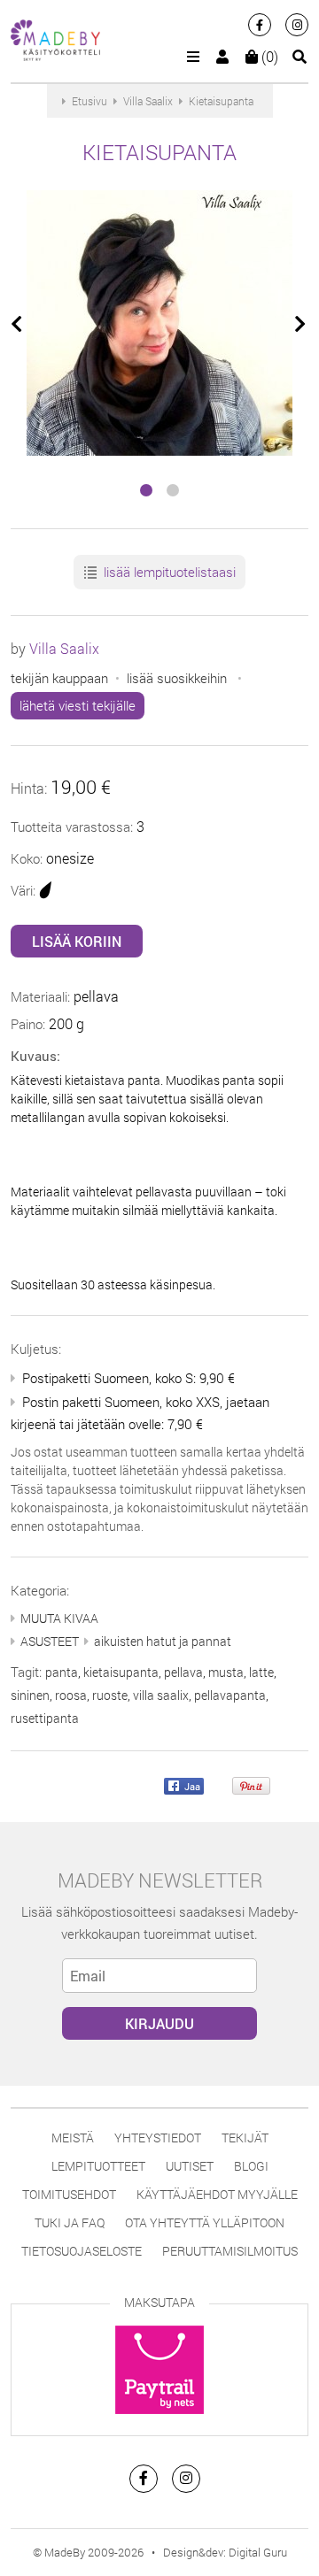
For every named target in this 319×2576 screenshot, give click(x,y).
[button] (146, 490)
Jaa (191, 1786)
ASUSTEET (50, 1641)
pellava (183, 1672)
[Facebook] (260, 25)
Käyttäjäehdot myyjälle (217, 2194)
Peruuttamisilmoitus (230, 2251)
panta (62, 1672)
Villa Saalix (64, 648)
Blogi (251, 2166)
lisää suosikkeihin (177, 678)
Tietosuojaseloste (82, 2251)
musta (226, 1672)
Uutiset (190, 2166)
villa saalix (161, 1695)
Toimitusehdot (69, 2194)
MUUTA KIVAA (59, 1618)
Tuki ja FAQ (70, 2222)
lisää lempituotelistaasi (168, 572)
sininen (30, 1695)
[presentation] (18, 325)
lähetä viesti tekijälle (78, 705)
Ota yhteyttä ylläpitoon (205, 2222)
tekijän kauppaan (59, 678)
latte (261, 1672)
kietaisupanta (121, 1672)
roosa (71, 1695)
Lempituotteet (98, 2166)
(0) (268, 56)
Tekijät (245, 2138)
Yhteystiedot (158, 2138)
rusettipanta (45, 1718)
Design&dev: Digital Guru (225, 2552)
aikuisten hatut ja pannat (163, 1641)
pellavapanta (230, 1695)
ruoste (110, 1695)
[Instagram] (297, 25)
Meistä (73, 2138)
